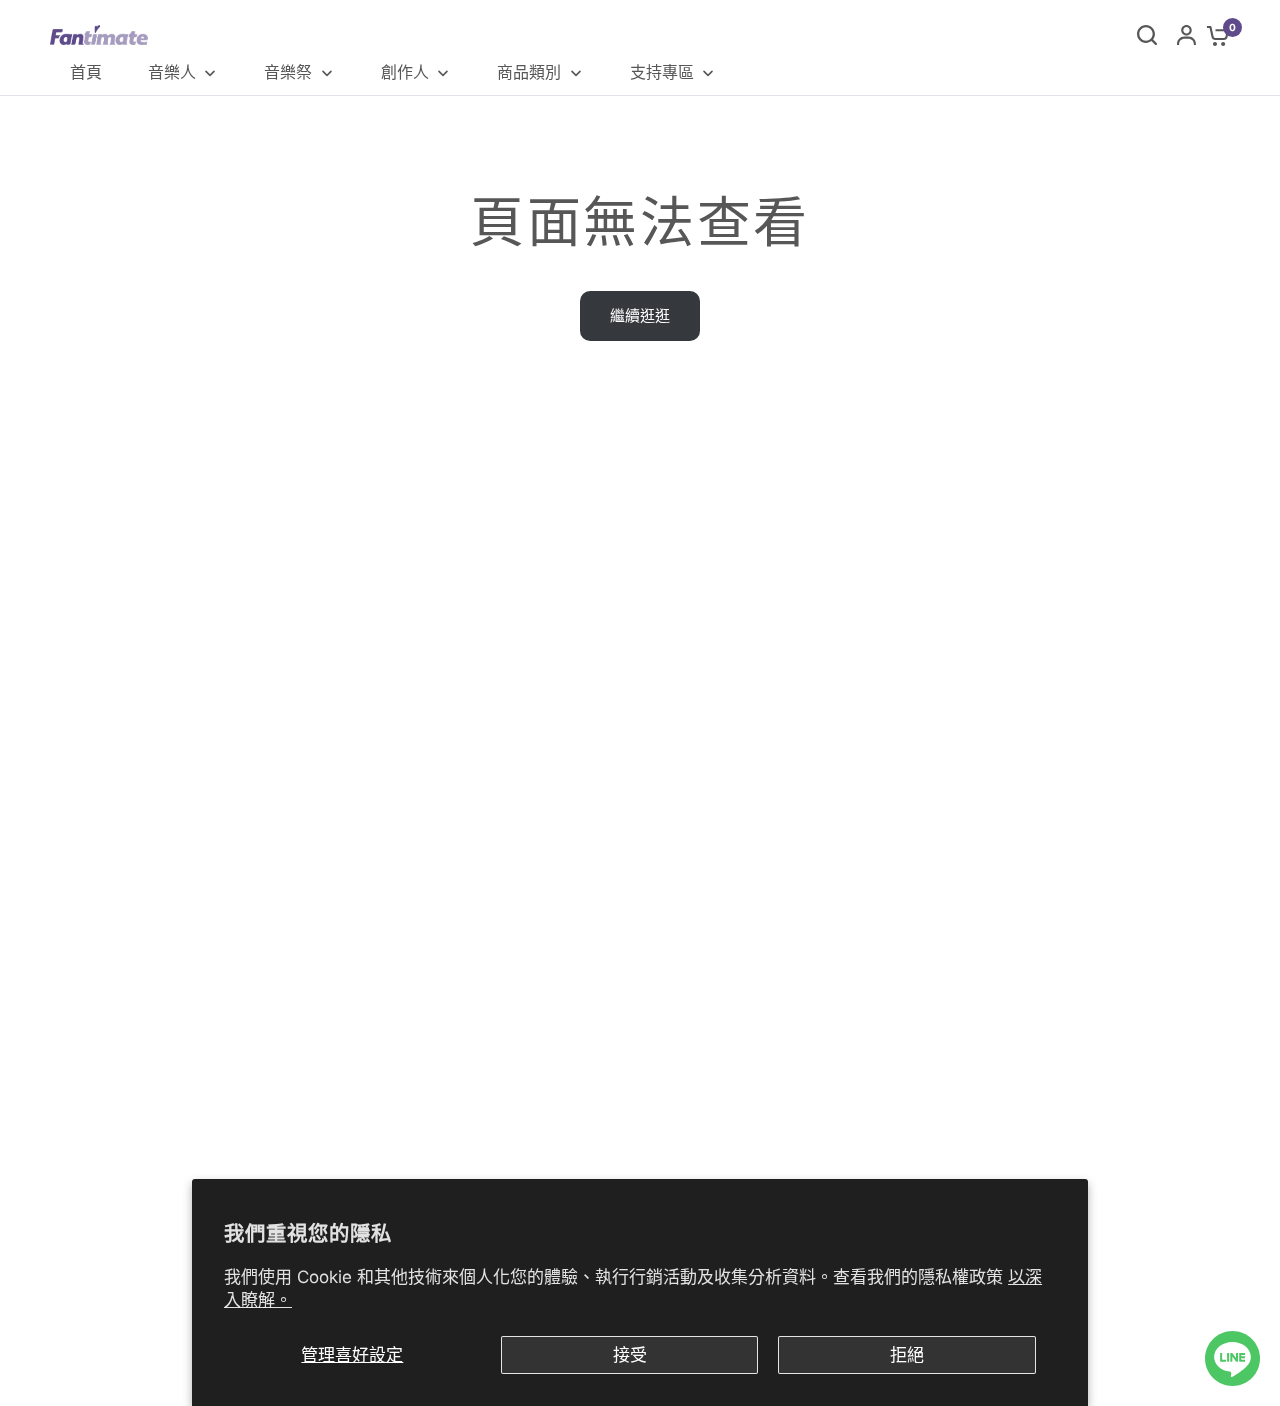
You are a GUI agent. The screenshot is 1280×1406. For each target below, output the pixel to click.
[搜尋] (1147, 35)
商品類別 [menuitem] (529, 72)
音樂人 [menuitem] (172, 72)
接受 (630, 1355)
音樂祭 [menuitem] (288, 72)
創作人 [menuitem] (405, 72)
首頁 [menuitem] (86, 72)
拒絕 (907, 1355)
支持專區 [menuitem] (662, 72)
